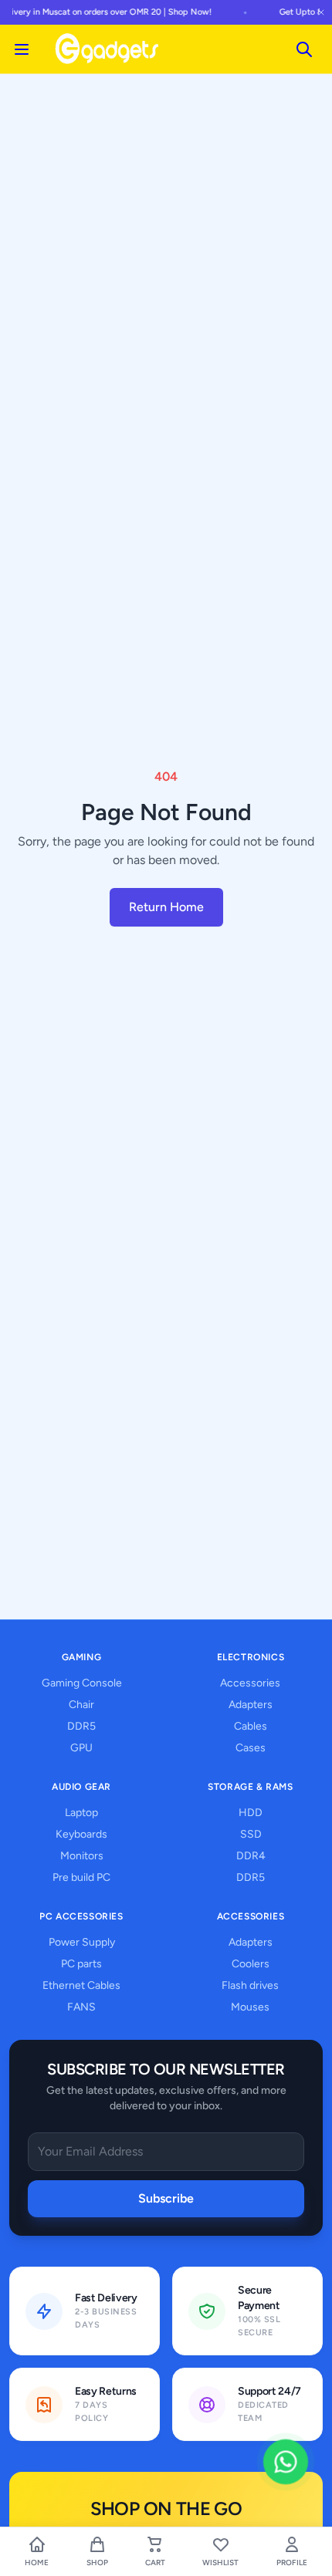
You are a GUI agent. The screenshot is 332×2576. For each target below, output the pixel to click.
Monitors (82, 1856)
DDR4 (251, 1856)
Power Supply (82, 1942)
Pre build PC (81, 1877)
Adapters (251, 1705)
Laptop (81, 1813)
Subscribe (166, 2198)
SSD (251, 1834)
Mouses (250, 2007)
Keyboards (81, 1834)
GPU (81, 1748)
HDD (251, 1813)
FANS (81, 2007)
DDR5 (81, 1726)
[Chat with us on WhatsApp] (286, 2462)
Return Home (166, 907)
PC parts (81, 1964)
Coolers (251, 1964)
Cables (251, 1726)
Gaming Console (82, 1683)
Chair (81, 1705)
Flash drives (250, 1985)
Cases (251, 1748)
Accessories (250, 1683)
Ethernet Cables (81, 1985)
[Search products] (304, 49)
